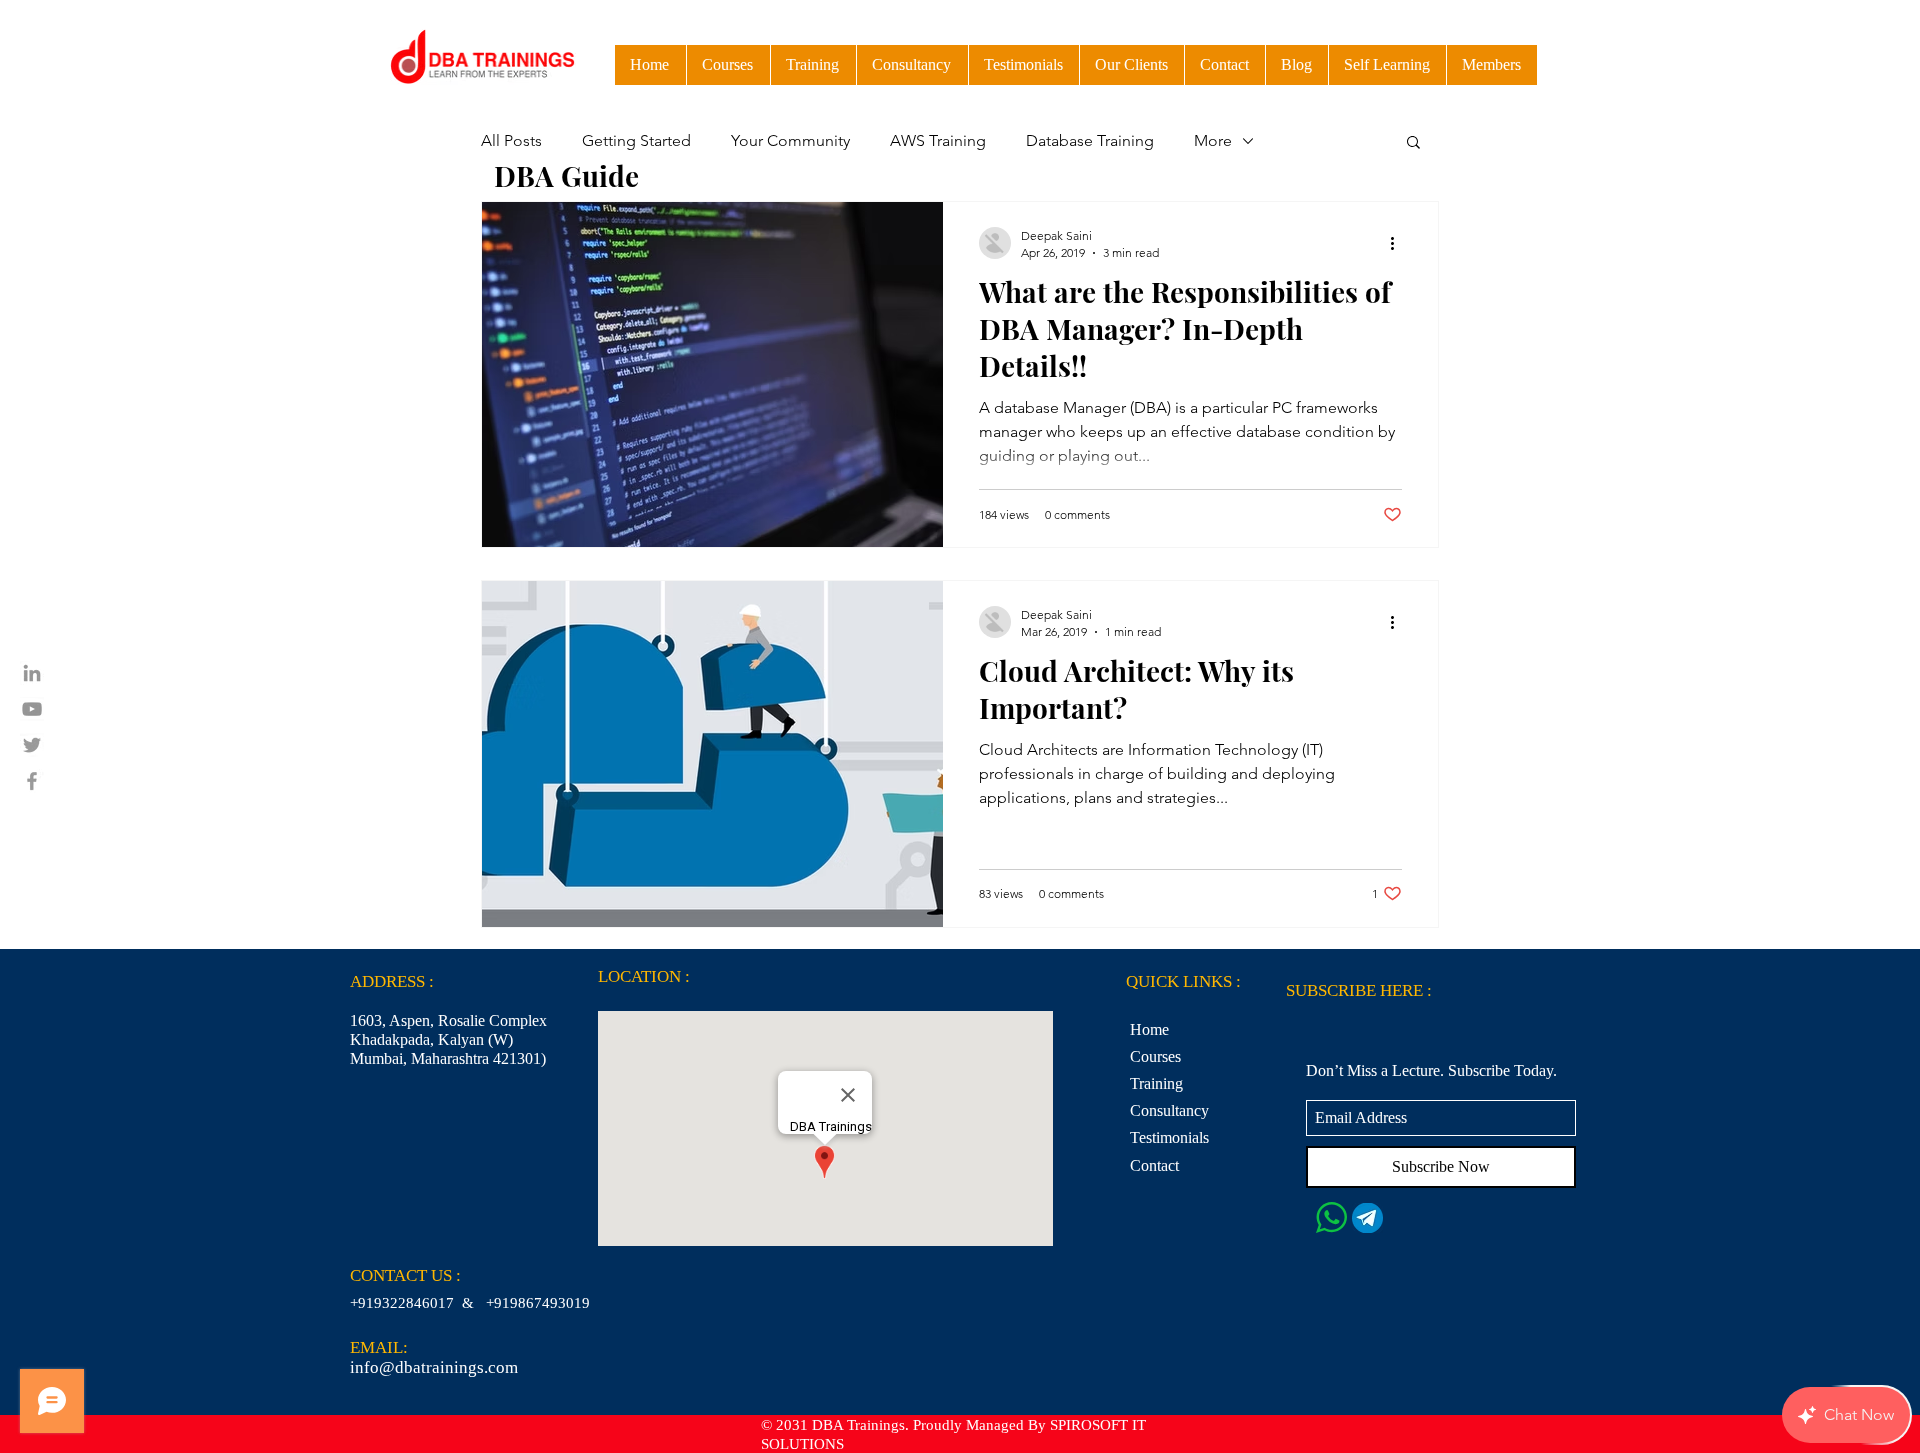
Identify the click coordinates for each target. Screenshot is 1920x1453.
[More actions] (1399, 243)
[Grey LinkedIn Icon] (32, 673)
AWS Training (938, 140)
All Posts (511, 140)
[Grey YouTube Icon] (32, 709)
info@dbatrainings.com (434, 1367)
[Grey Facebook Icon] (32, 781)
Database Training (1090, 140)
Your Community (790, 140)
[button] (1387, 65)
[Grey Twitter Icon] (32, 745)
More (1213, 140)
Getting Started (636, 140)
